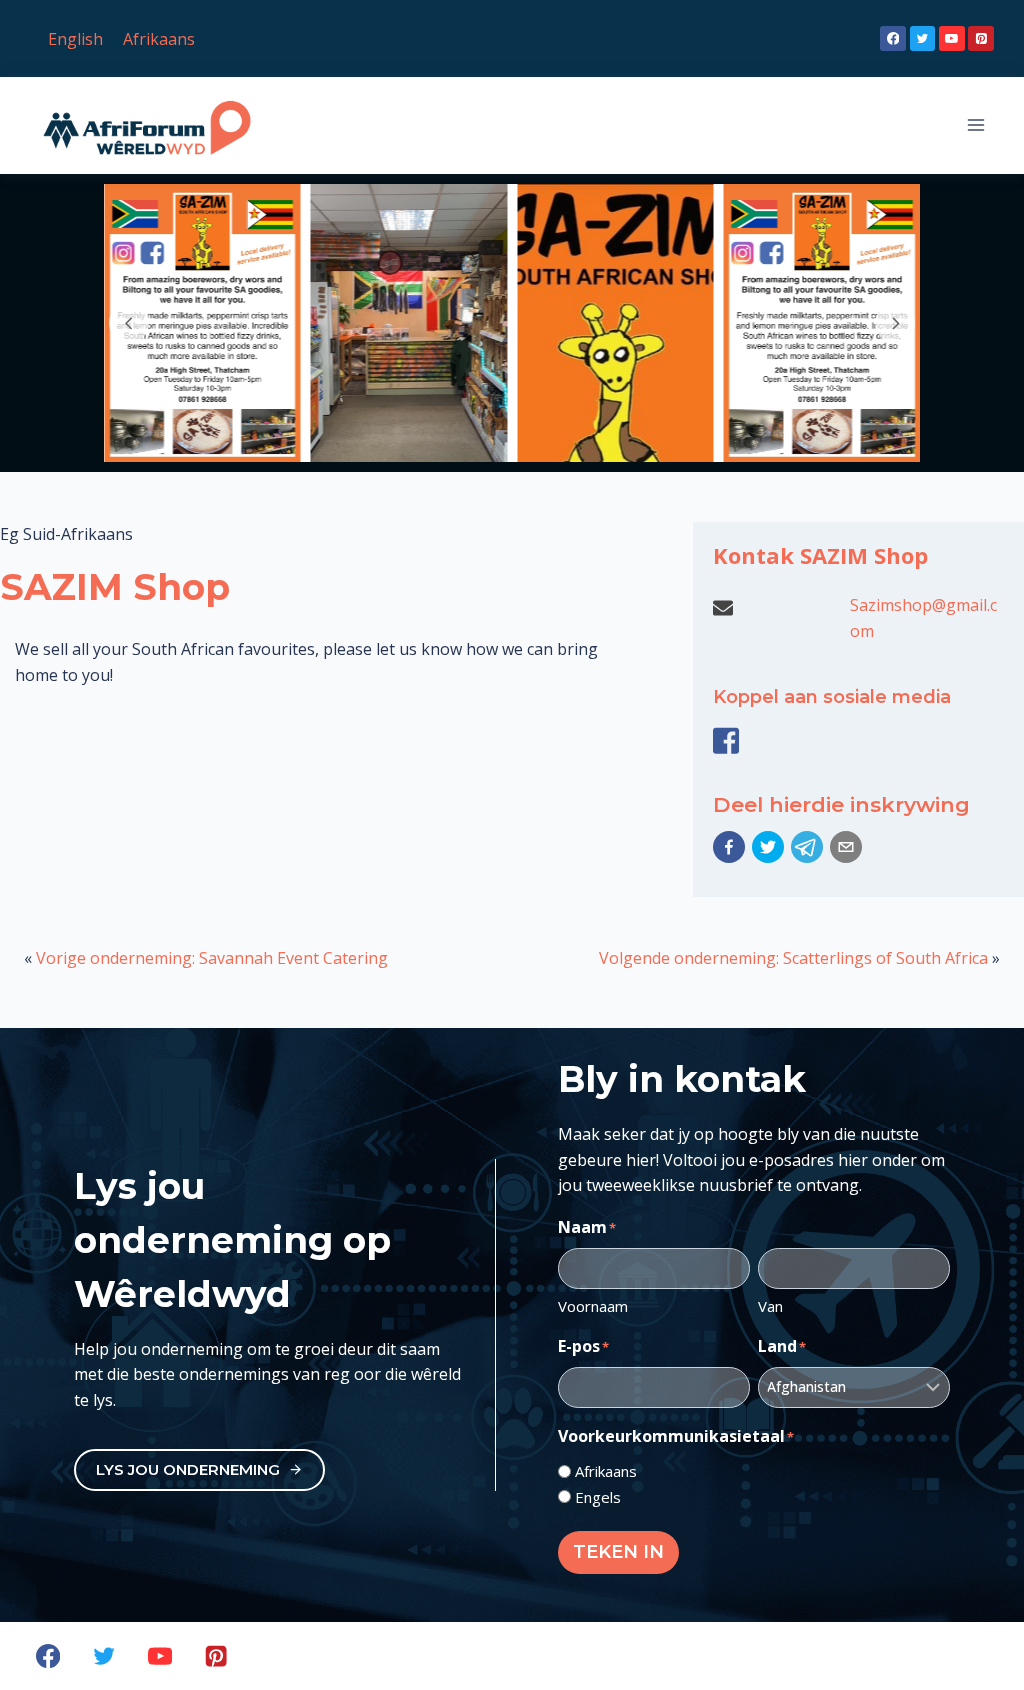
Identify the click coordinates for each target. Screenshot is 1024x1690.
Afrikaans (606, 1471)
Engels (598, 1497)
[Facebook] (893, 39)
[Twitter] (923, 39)
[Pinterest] (981, 39)
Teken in (618, 1552)
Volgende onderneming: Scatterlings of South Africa (793, 958)
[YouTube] (952, 39)
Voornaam (593, 1306)
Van (770, 1306)
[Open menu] (975, 125)
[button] (729, 847)
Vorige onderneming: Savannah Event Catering (212, 958)
